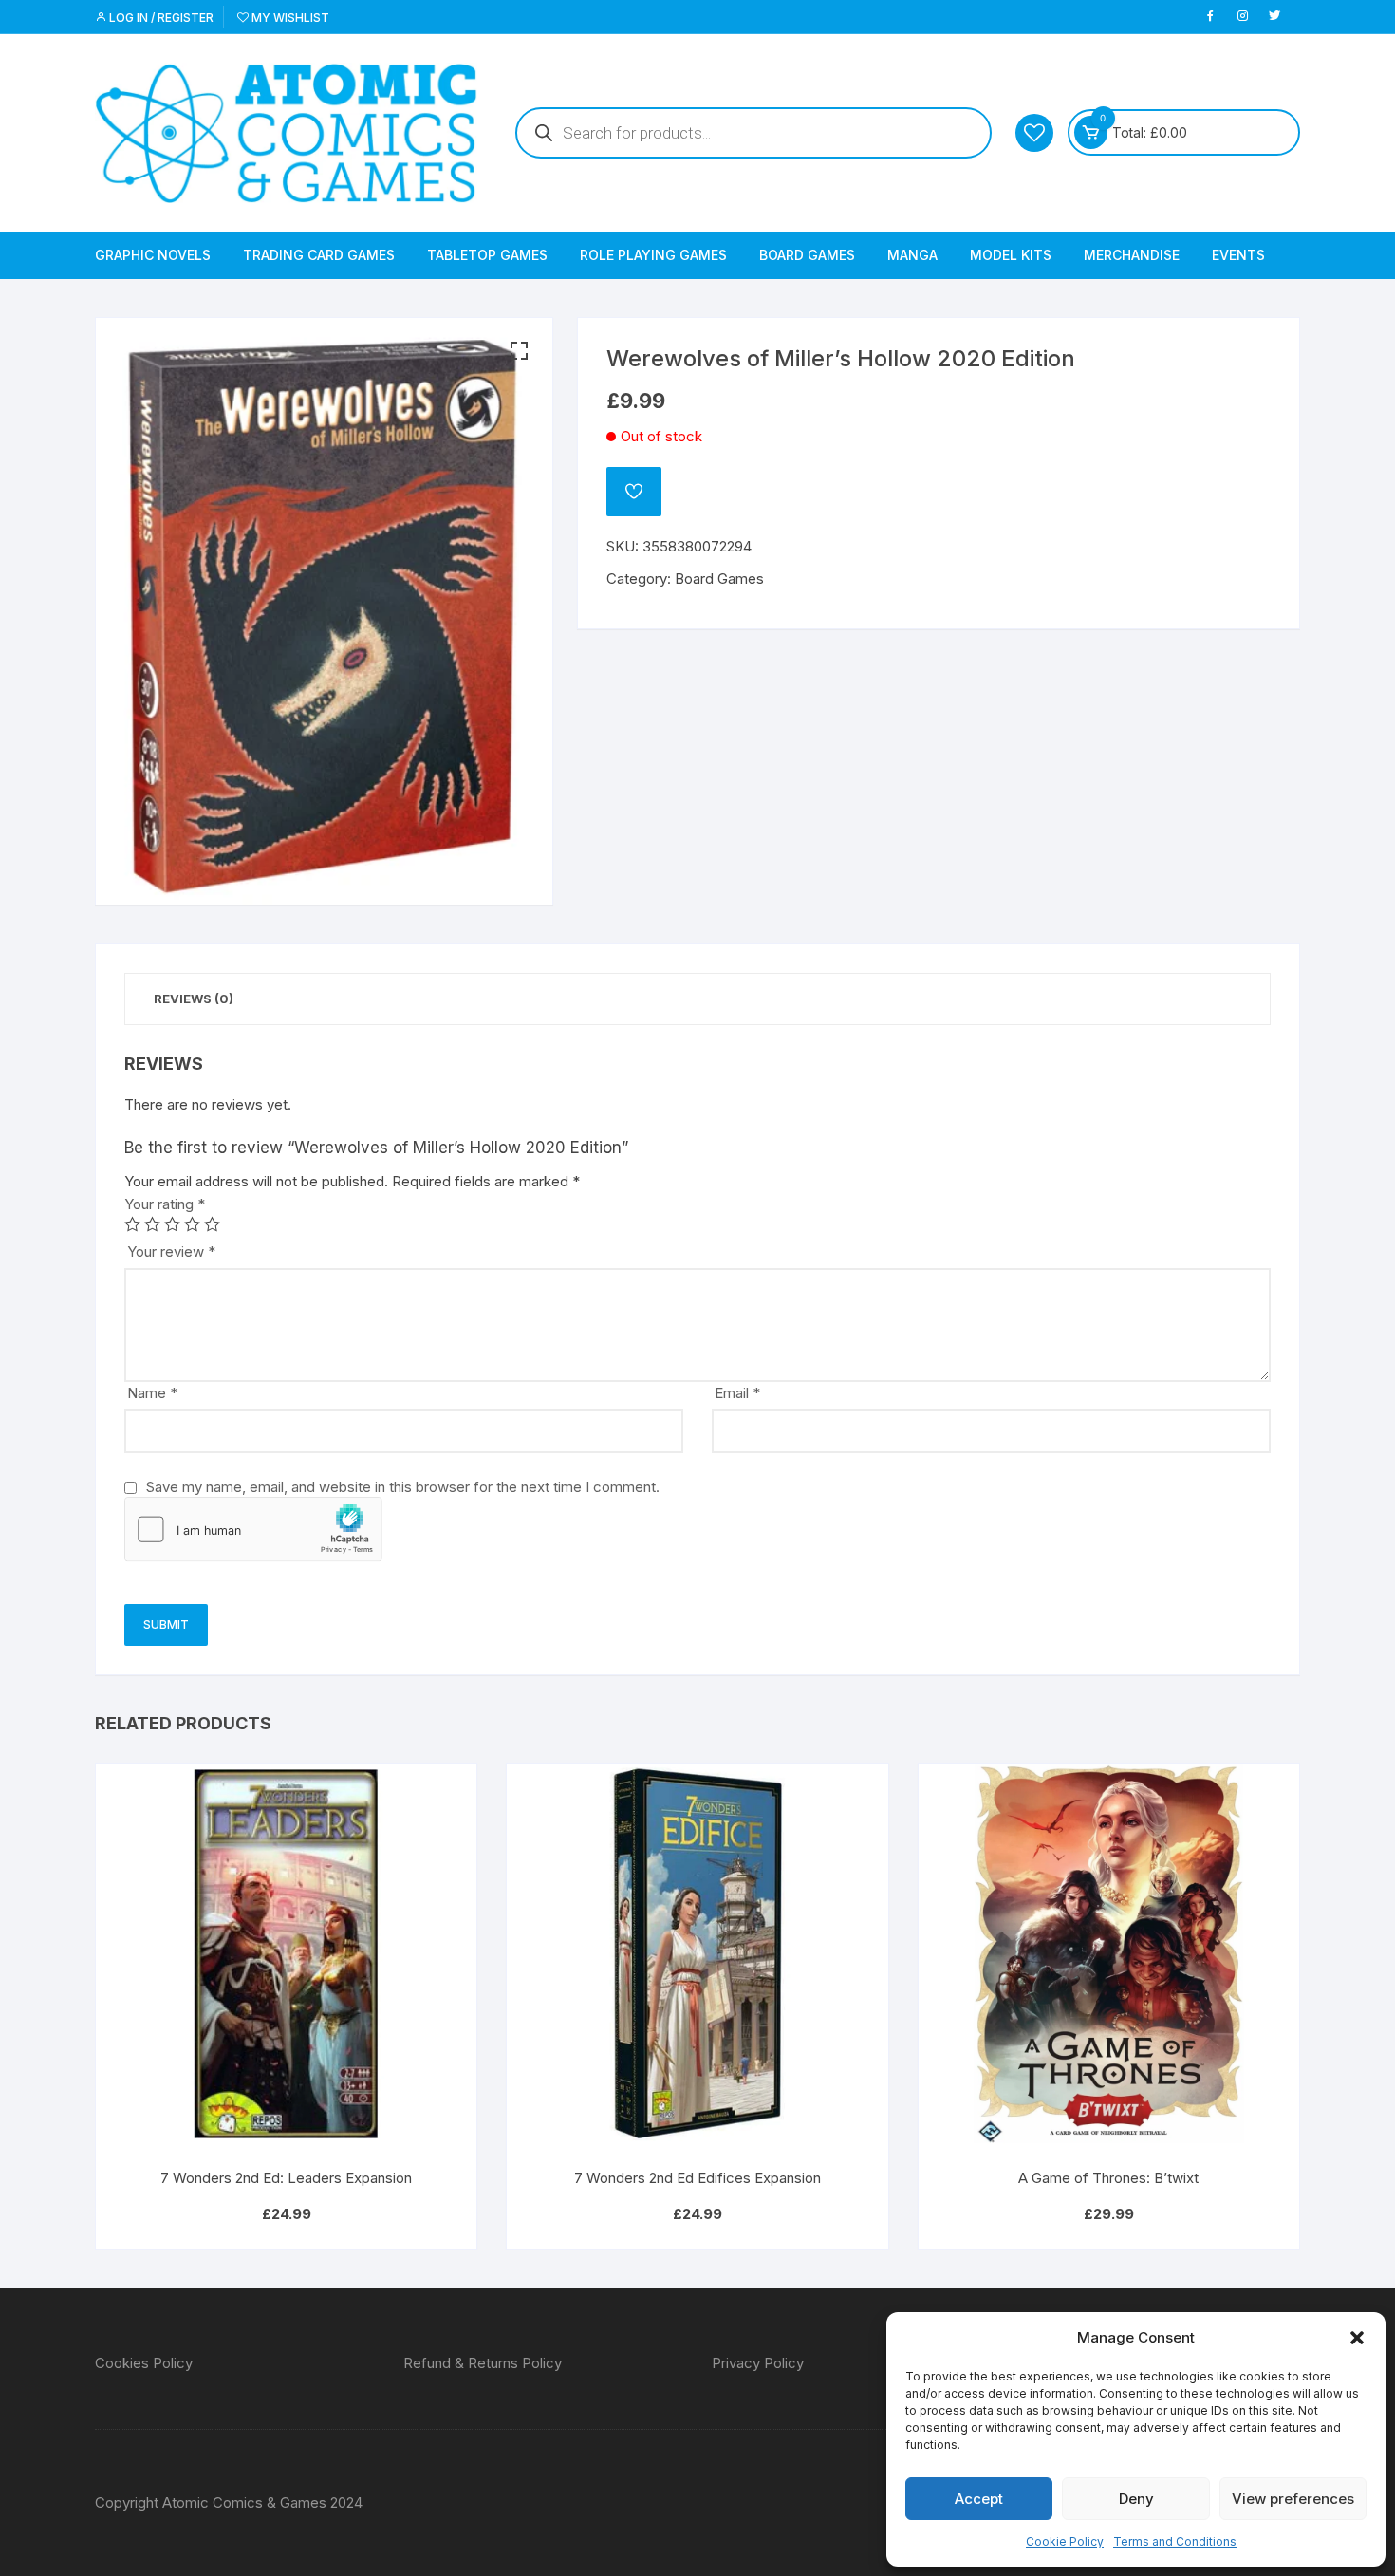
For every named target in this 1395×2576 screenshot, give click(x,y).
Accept (979, 2499)
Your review (171, 1251)
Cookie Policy (1065, 2541)
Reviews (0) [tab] (194, 999)
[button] (1357, 2338)
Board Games (807, 255)
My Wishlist (289, 18)
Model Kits (1011, 255)
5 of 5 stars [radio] (212, 1224)
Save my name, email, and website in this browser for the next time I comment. (403, 1487)
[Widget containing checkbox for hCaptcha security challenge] (253, 1529)
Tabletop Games (487, 255)
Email (737, 1393)
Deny (1136, 2499)
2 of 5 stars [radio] (152, 1224)
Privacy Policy (758, 2363)
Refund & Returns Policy (483, 2363)
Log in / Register (160, 18)
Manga (912, 255)
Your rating (165, 1204)
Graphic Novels (153, 255)
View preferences (1293, 2499)
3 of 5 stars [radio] (172, 1224)
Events (1238, 255)
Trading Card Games (319, 255)
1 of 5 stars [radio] (132, 1224)
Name (152, 1393)
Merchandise (1132, 255)
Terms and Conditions (1175, 2541)
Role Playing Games (653, 255)
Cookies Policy (144, 2363)
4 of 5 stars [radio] (192, 1224)
